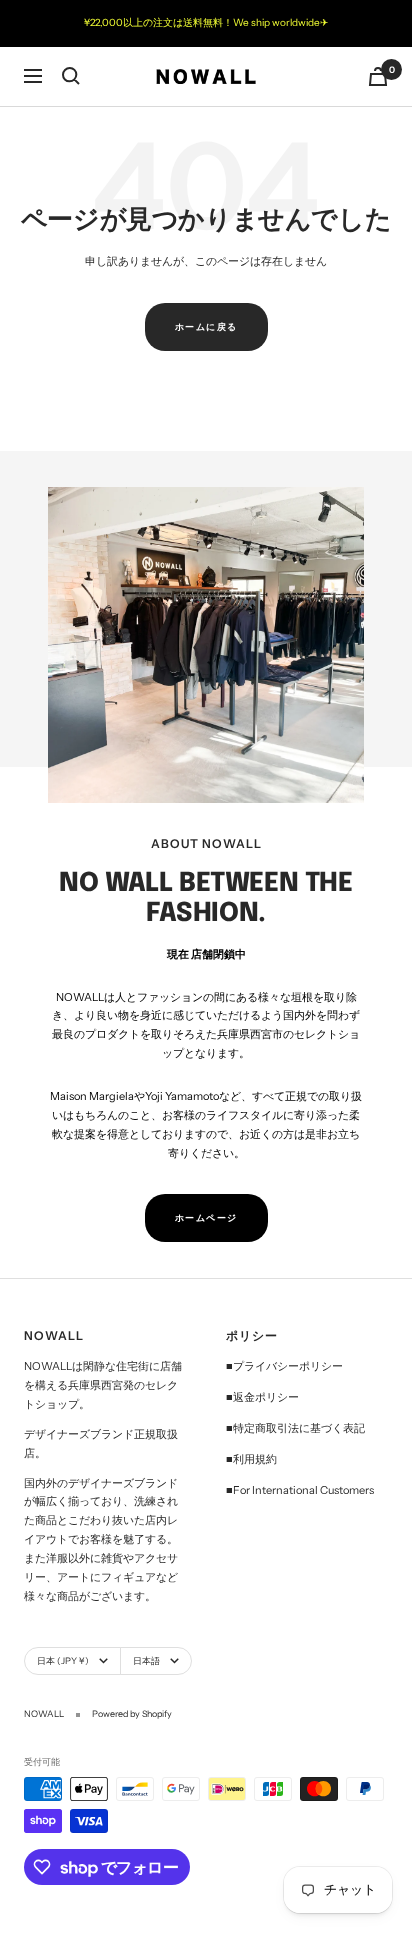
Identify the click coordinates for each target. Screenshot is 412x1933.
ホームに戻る (206, 326)
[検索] (71, 76)
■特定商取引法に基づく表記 (295, 1428)
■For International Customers (300, 1490)
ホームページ (206, 1217)
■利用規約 (251, 1459)
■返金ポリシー (262, 1397)
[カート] (378, 76)
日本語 (146, 1660)
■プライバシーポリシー (284, 1366)
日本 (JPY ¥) (63, 1660)
